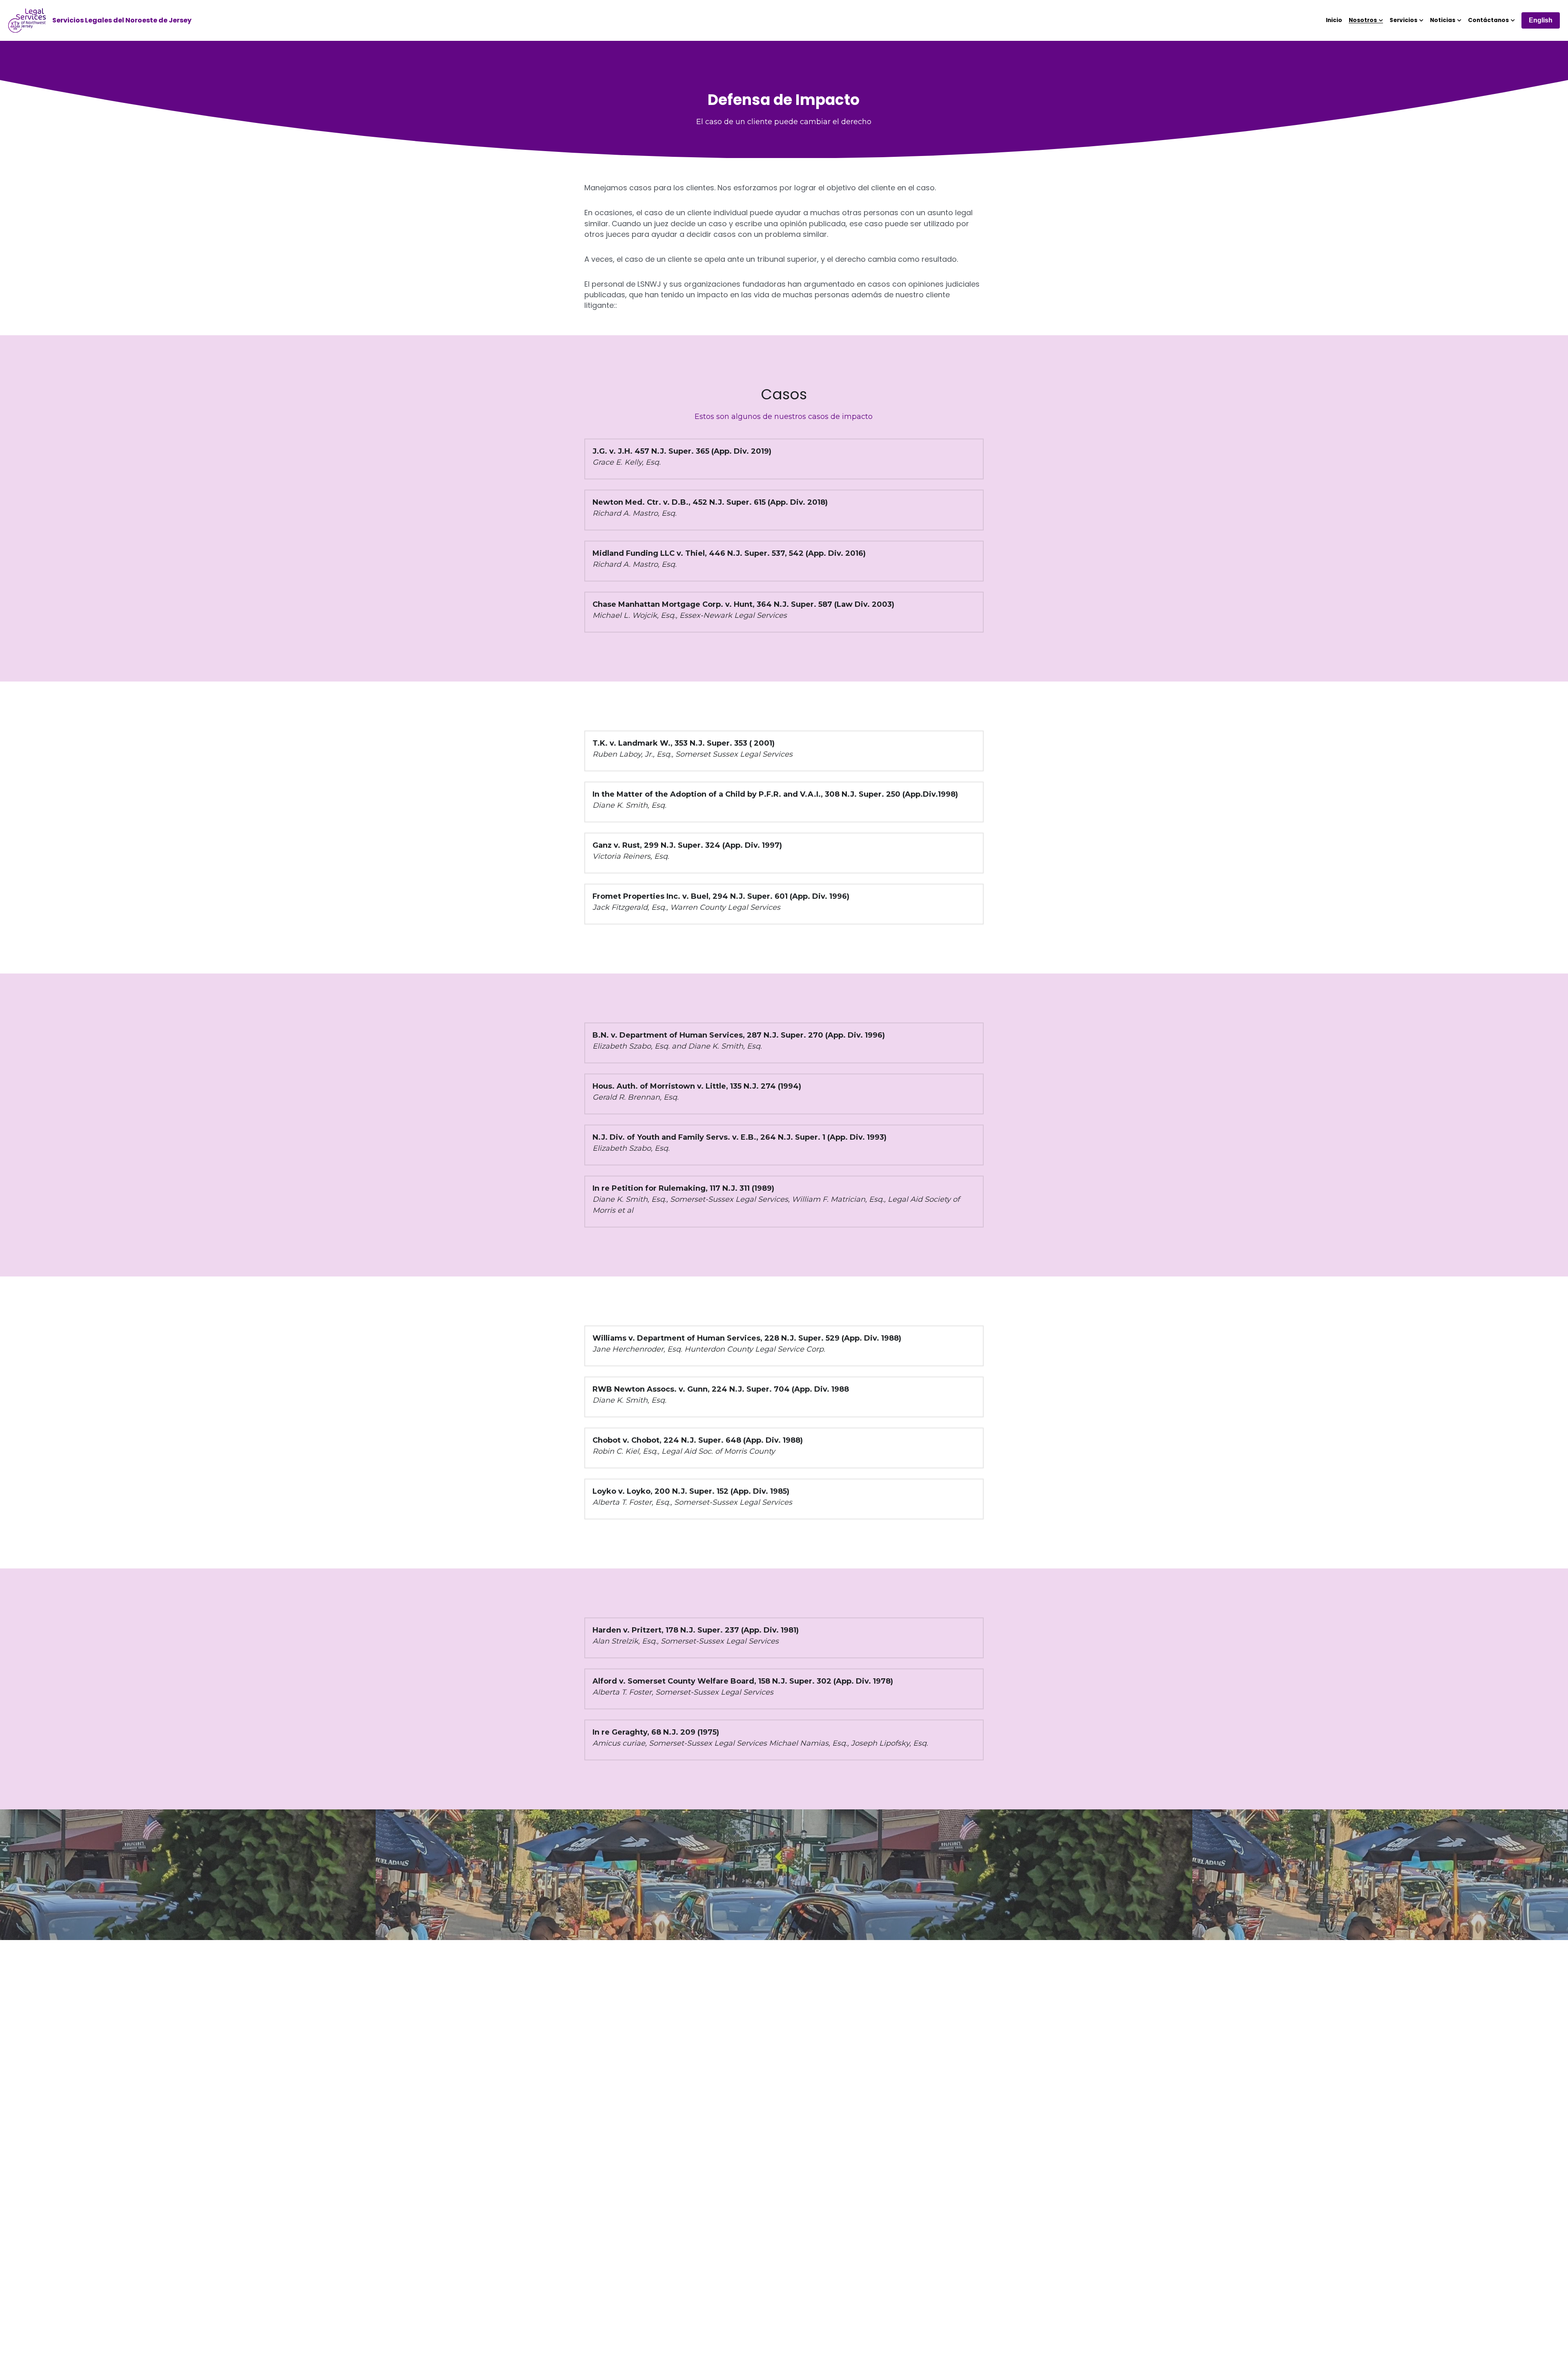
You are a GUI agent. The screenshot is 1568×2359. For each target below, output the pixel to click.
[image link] (27, 20)
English (1541, 20)
